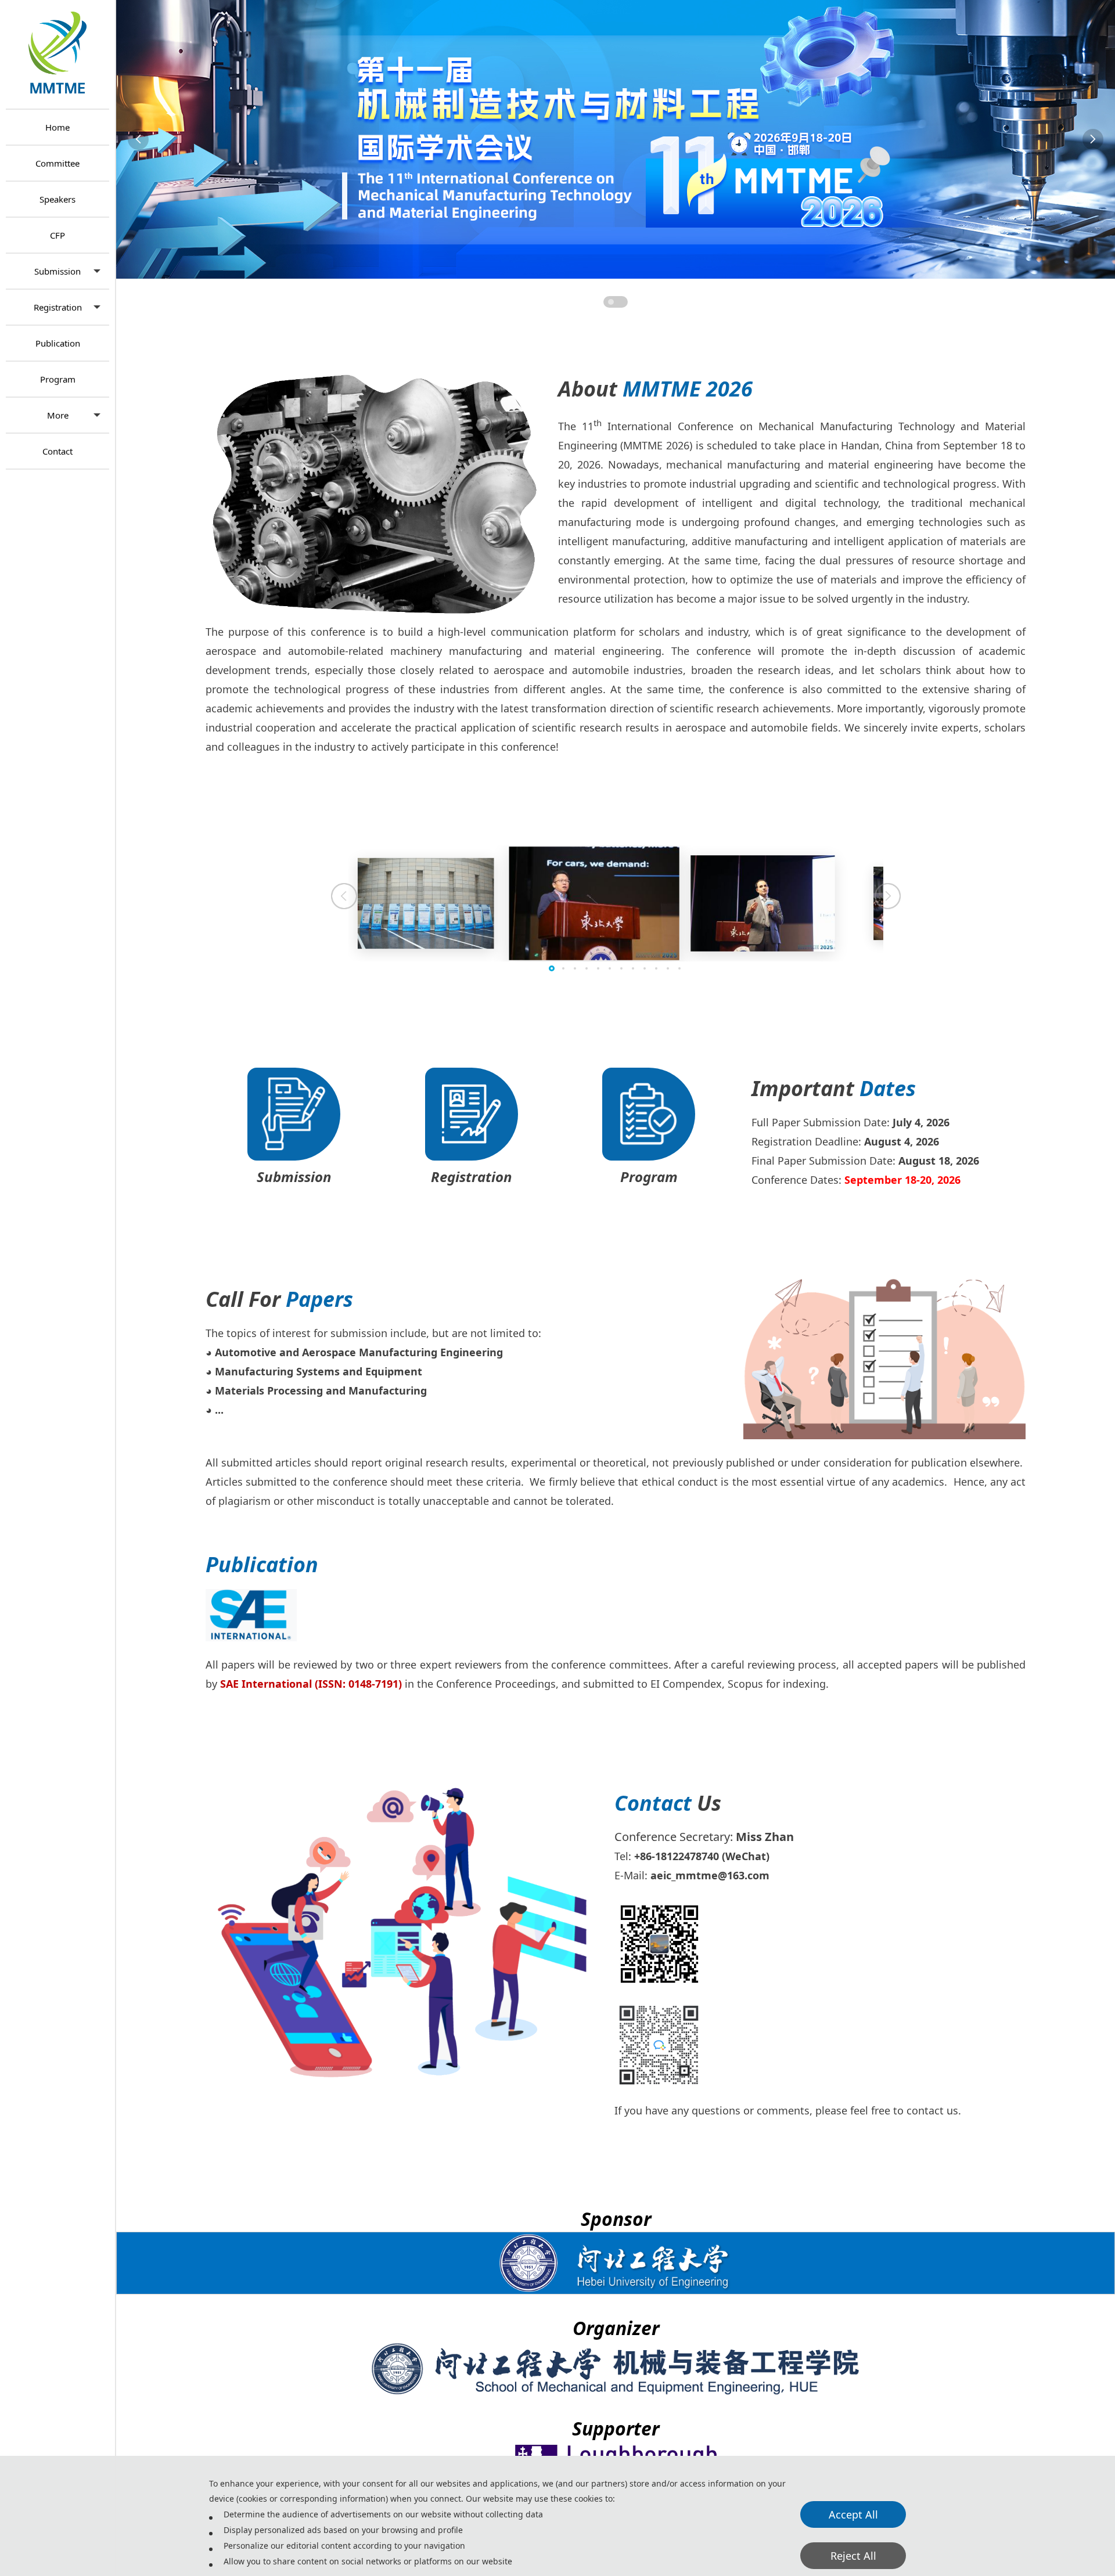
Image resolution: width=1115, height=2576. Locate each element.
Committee (57, 163)
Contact (57, 451)
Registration (58, 307)
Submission (57, 271)
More (58, 415)
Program (58, 379)
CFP (57, 235)
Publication (58, 343)
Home (57, 127)
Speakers (57, 199)
